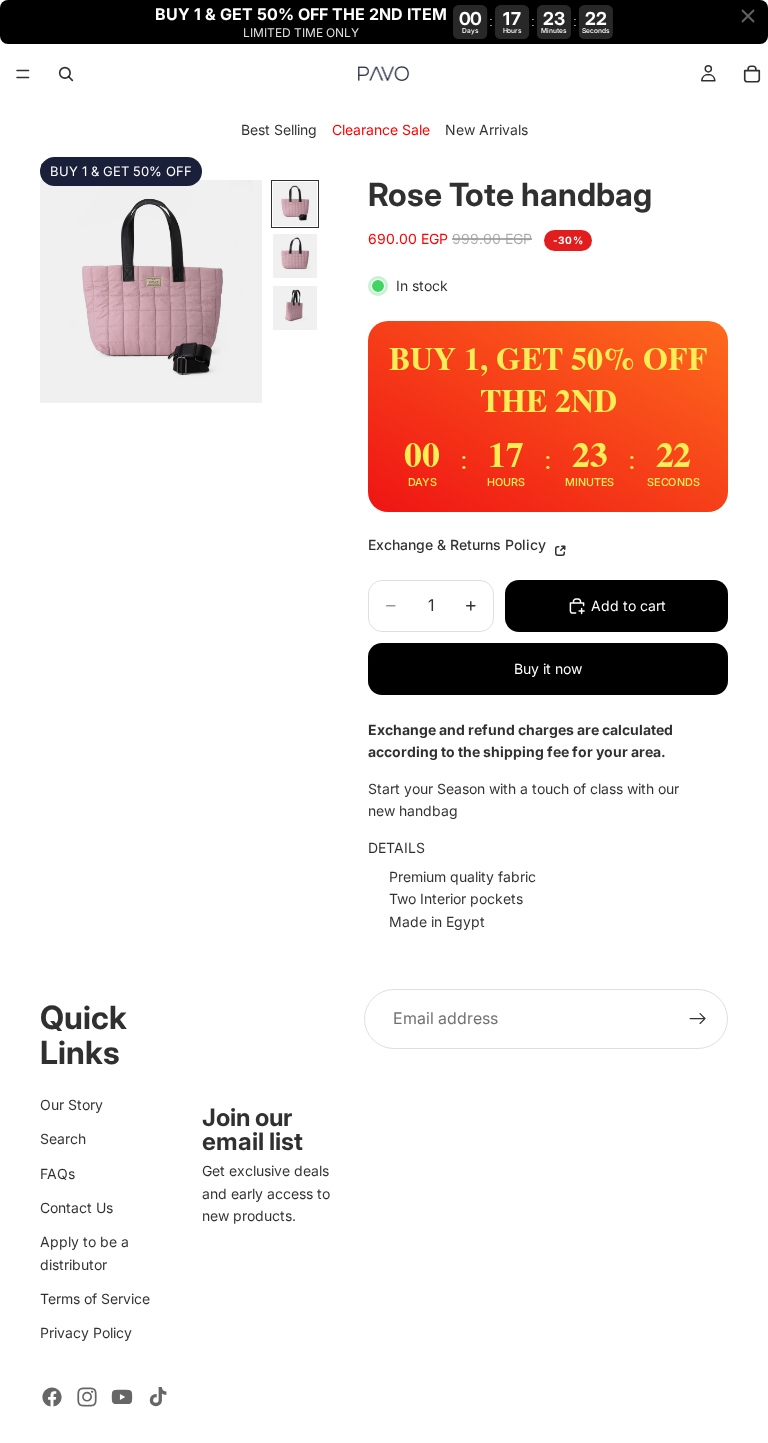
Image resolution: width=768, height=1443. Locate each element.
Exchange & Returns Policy (459, 544)
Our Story (71, 1103)
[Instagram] (87, 1397)
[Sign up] (698, 1019)
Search (63, 1138)
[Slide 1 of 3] (295, 204)
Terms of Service (95, 1298)
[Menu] (23, 75)
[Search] (66, 74)
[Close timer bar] (748, 16)
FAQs (57, 1172)
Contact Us (76, 1206)
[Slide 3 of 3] (295, 308)
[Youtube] (122, 1397)
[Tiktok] (158, 1397)
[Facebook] (52, 1397)
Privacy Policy (86, 1332)
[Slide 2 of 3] (295, 256)
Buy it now (548, 668)
